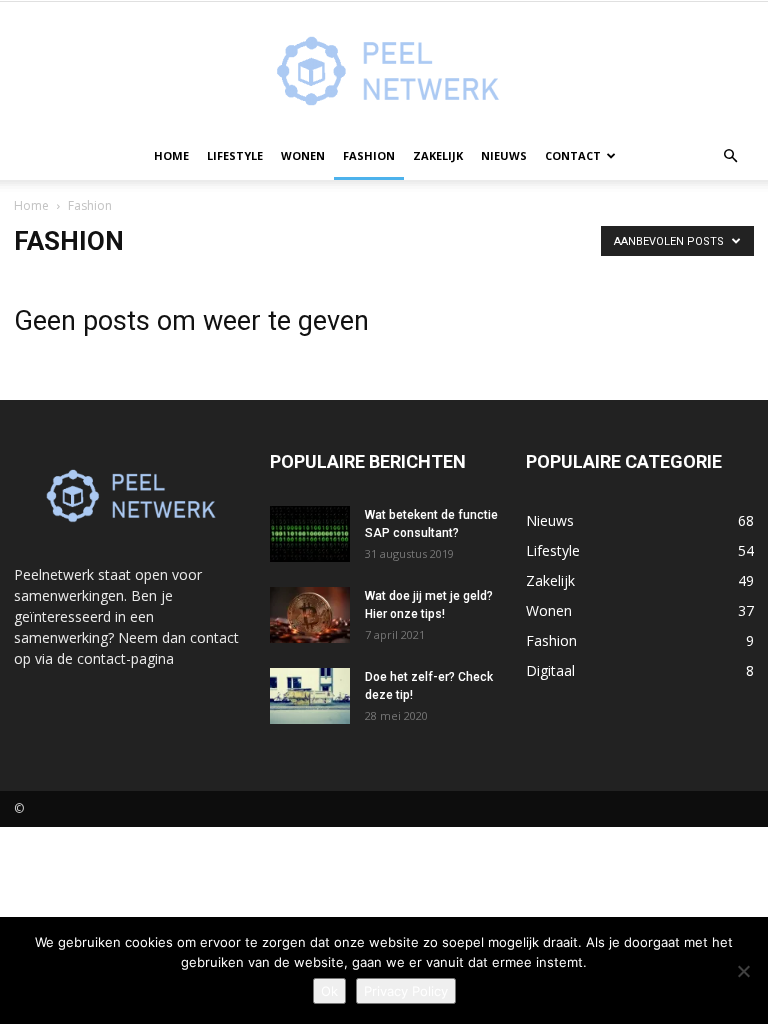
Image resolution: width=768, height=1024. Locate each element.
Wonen (303, 155)
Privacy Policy (406, 991)
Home (171, 155)
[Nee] (743, 971)
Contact (573, 155)
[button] (730, 156)
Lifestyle (235, 155)
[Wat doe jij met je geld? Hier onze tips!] (310, 615)
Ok (329, 991)
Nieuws (504, 155)
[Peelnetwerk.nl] (384, 68)
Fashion (369, 155)
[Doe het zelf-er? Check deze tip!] (310, 696)
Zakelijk (438, 155)
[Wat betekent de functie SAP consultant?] (310, 534)
